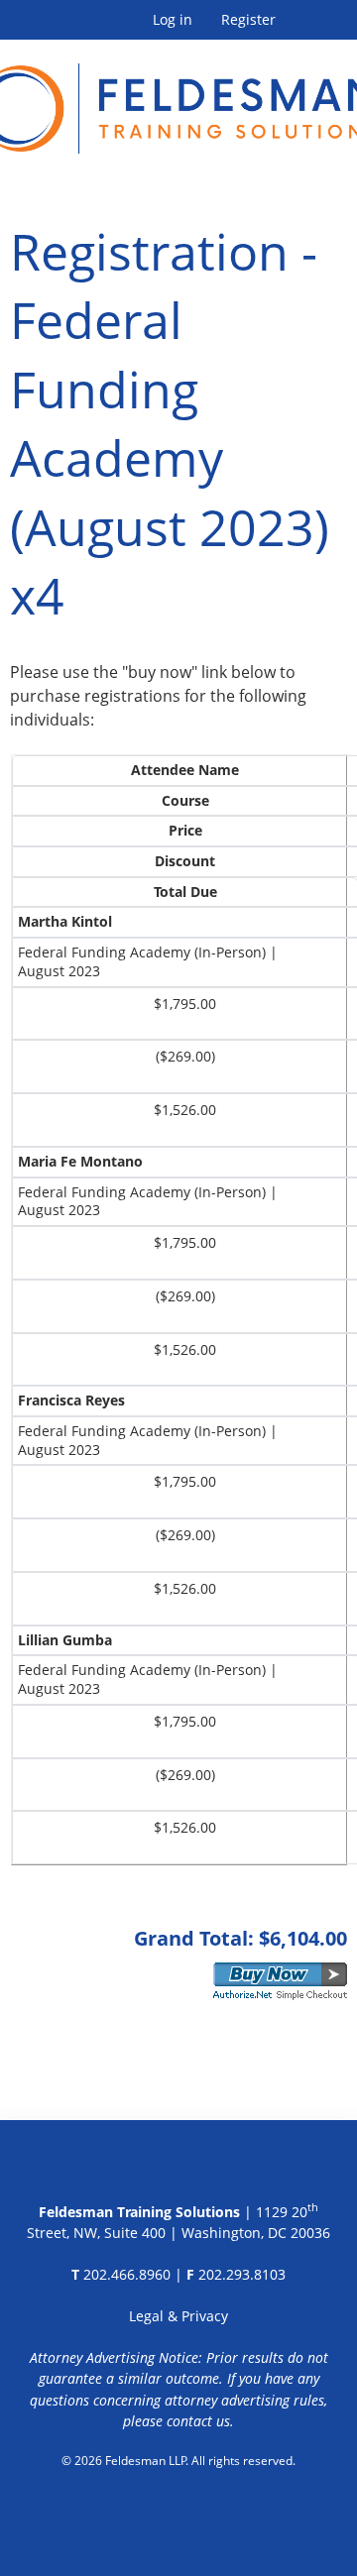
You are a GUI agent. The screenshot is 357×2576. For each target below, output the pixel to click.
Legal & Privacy (178, 2316)
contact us (198, 2421)
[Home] (178, 97)
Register (248, 20)
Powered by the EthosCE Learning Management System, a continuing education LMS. (179, 2512)
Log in (173, 20)
